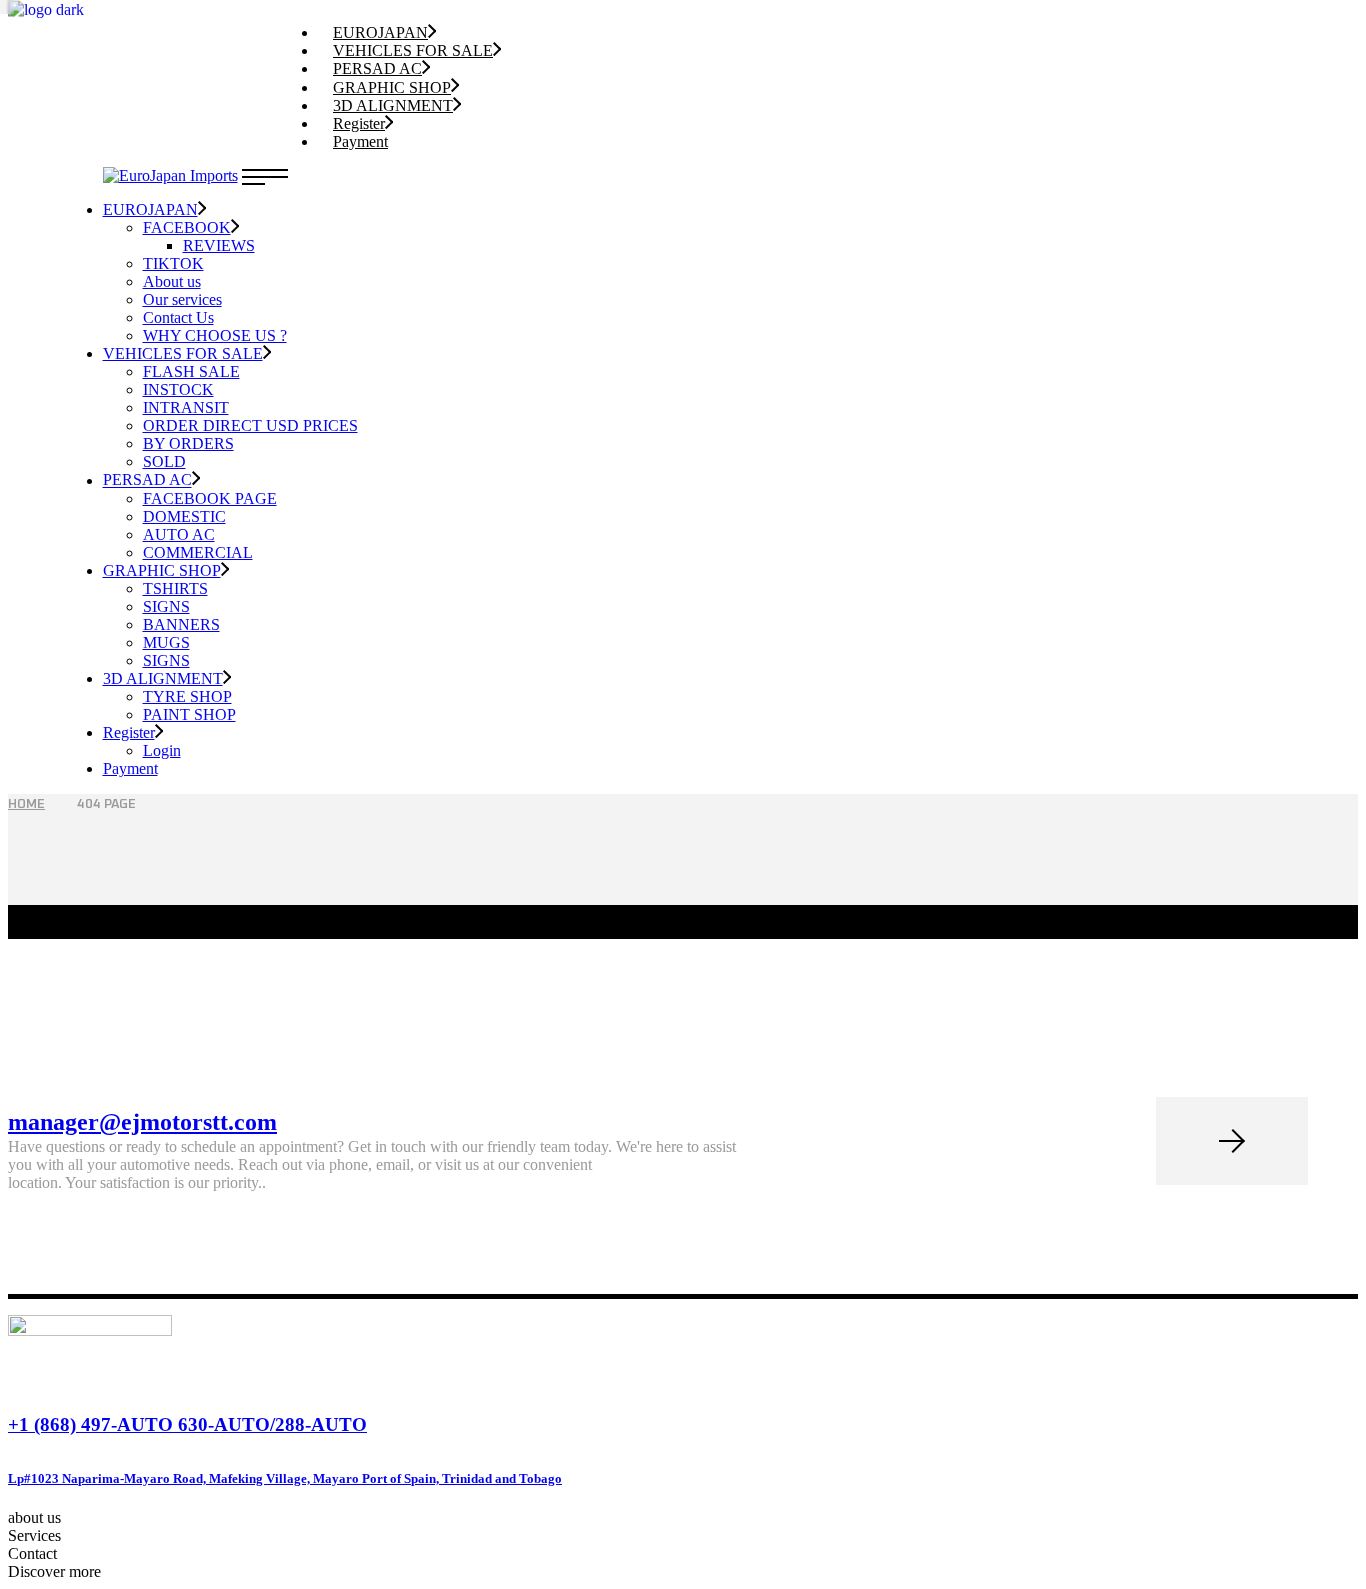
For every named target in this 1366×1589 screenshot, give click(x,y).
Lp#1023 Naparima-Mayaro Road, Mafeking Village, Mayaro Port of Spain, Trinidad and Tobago (285, 1478)
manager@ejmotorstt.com (142, 1122)
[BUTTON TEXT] (1232, 1141)
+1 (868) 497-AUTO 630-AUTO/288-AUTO (187, 1424)
